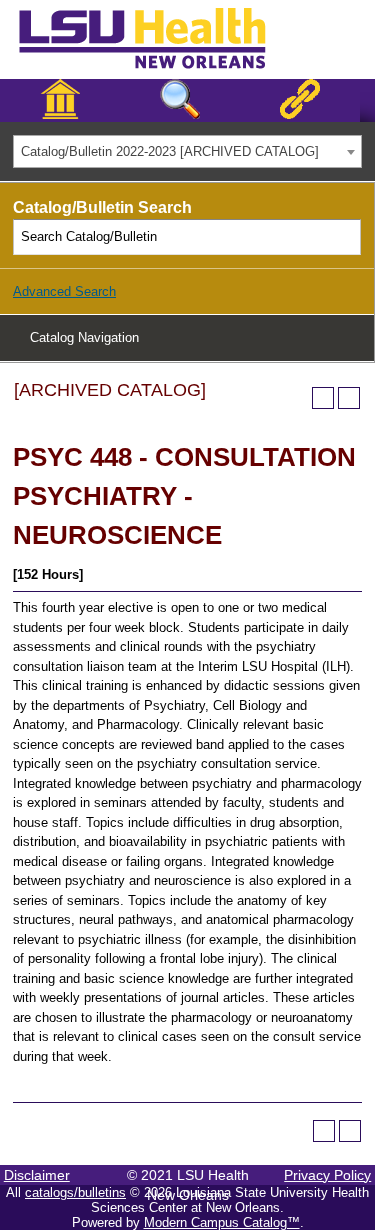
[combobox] (187, 151)
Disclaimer (37, 1175)
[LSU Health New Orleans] (158, 70)
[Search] (344, 237)
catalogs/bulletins (75, 1192)
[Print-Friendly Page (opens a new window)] (323, 398)
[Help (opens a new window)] (349, 398)
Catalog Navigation (84, 337)
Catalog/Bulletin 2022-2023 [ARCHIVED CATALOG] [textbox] (170, 151)
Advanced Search (64, 291)
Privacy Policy (327, 1175)
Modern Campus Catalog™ (222, 1222)
